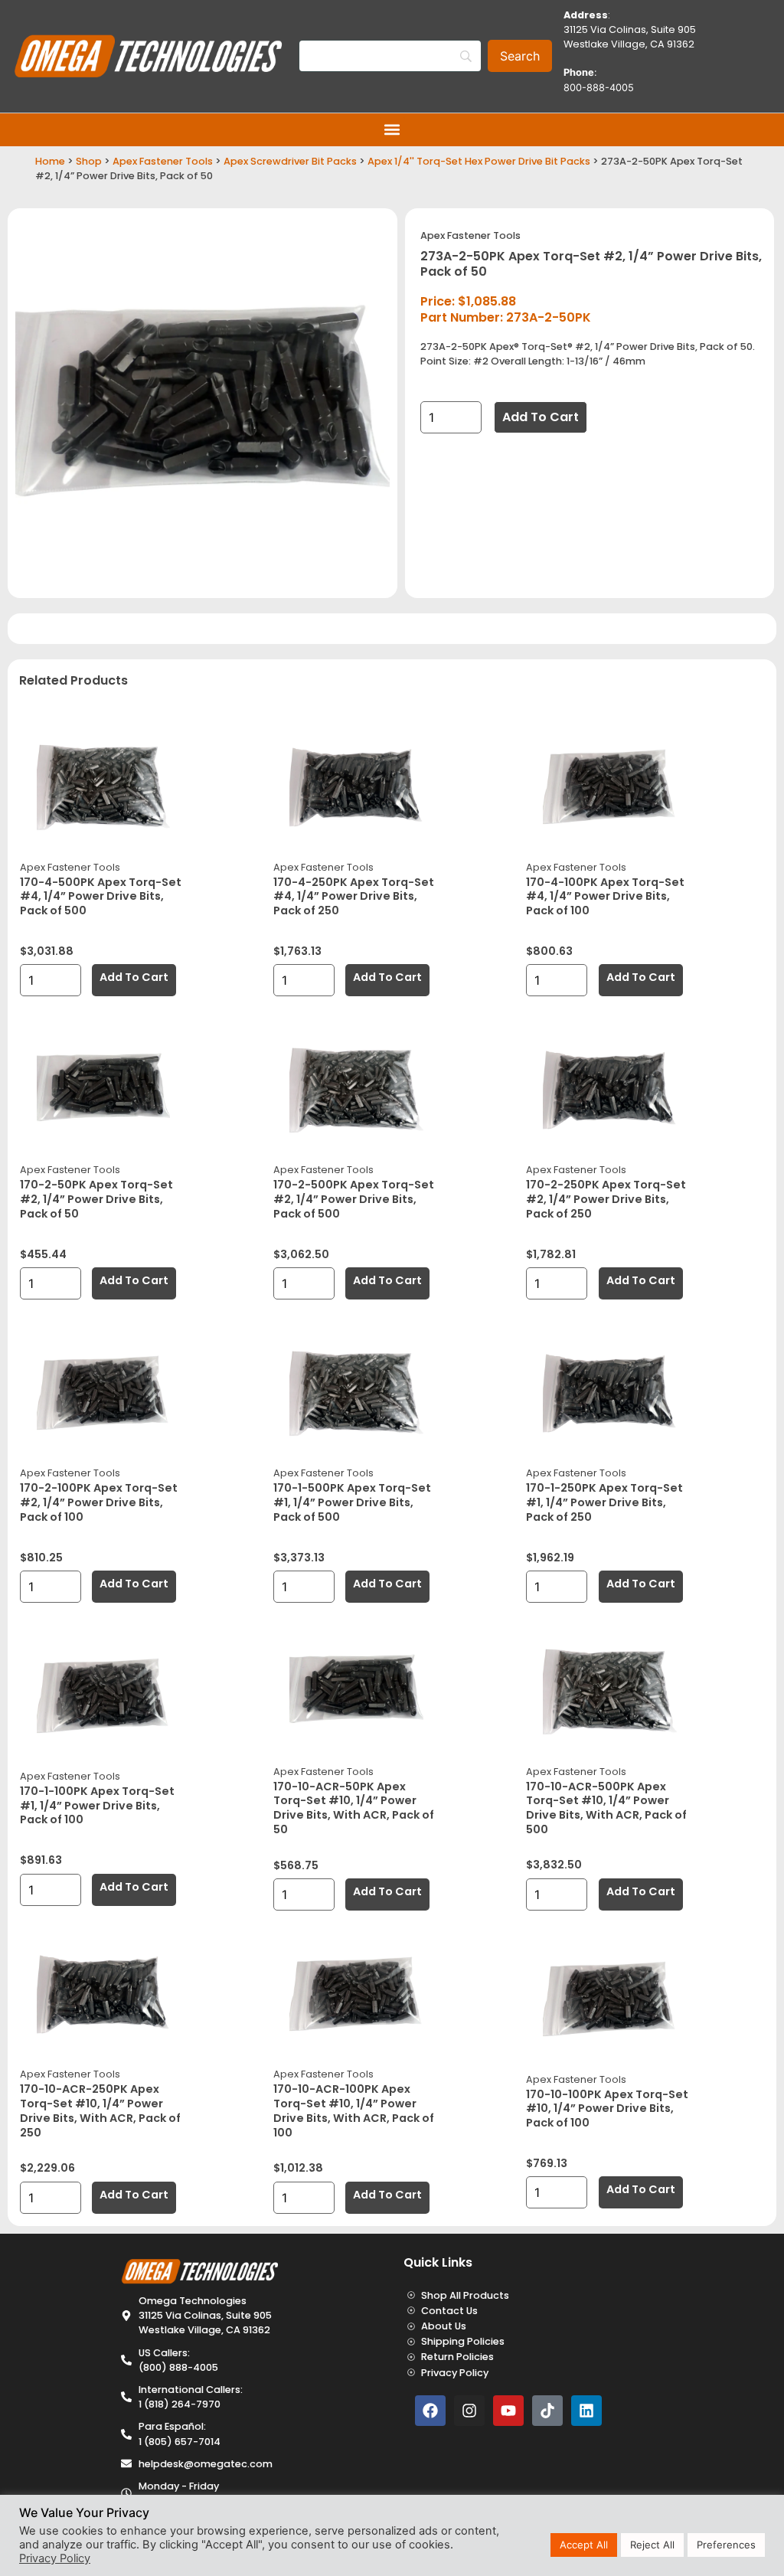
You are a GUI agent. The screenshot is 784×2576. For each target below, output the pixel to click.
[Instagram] (469, 2411)
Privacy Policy (55, 2558)
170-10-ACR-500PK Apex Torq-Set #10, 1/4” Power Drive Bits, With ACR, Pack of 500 (606, 1808)
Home (50, 161)
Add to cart (541, 417)
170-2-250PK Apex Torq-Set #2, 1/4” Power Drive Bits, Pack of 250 (606, 1199)
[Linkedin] (586, 2411)
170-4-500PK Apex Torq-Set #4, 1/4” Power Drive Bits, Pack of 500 (101, 896)
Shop (89, 161)
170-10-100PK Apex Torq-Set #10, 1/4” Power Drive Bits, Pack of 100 (607, 2109)
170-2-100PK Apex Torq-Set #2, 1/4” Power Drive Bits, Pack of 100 (99, 1502)
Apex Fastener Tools (163, 161)
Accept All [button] (584, 2545)
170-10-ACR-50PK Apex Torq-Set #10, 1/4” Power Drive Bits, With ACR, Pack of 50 (354, 1808)
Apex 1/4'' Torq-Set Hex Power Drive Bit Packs (479, 161)
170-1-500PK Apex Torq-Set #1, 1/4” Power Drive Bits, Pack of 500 (352, 1502)
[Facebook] (430, 2411)
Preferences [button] (726, 2545)
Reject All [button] (652, 2545)
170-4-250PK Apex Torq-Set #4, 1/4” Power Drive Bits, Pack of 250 (354, 896)
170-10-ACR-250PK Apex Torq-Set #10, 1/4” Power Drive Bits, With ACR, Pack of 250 (100, 2110)
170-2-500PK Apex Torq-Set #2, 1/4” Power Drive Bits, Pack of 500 (354, 1199)
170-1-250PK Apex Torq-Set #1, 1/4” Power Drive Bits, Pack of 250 (604, 1502)
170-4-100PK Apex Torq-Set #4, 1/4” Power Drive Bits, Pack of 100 (605, 896)
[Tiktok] (547, 2411)
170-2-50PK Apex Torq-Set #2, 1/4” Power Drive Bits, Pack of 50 (96, 1199)
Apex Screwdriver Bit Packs (290, 161)
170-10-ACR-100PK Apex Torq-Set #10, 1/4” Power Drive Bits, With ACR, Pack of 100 (354, 2110)
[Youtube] (508, 2411)
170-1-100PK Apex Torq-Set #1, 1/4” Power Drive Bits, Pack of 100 (97, 1805)
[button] (392, 130)
